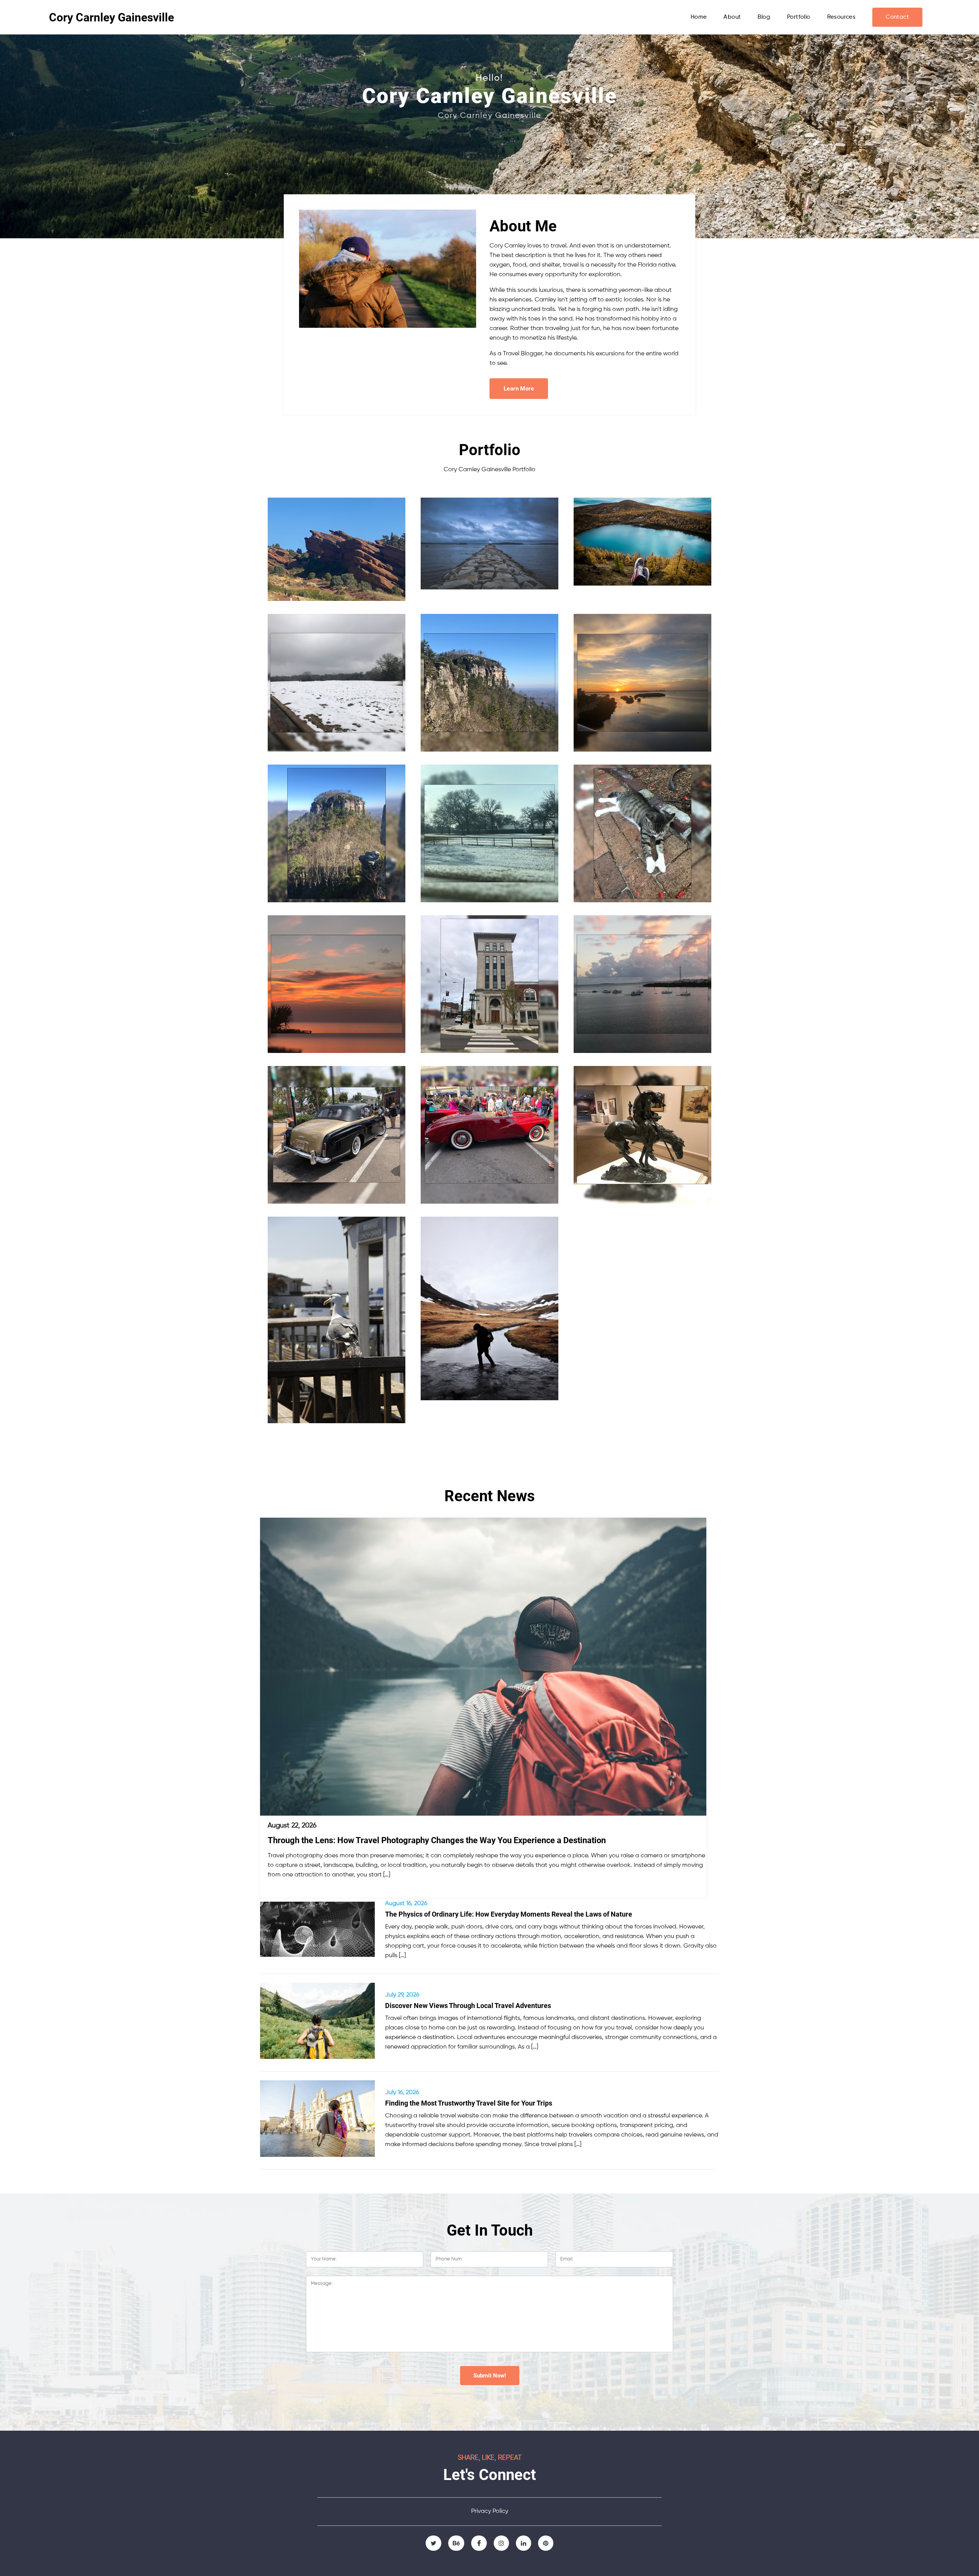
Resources (842, 17)
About (732, 17)
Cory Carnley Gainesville (111, 17)
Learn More (519, 389)
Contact (897, 17)
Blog (764, 17)
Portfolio (799, 17)
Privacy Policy (490, 2511)
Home (699, 17)
